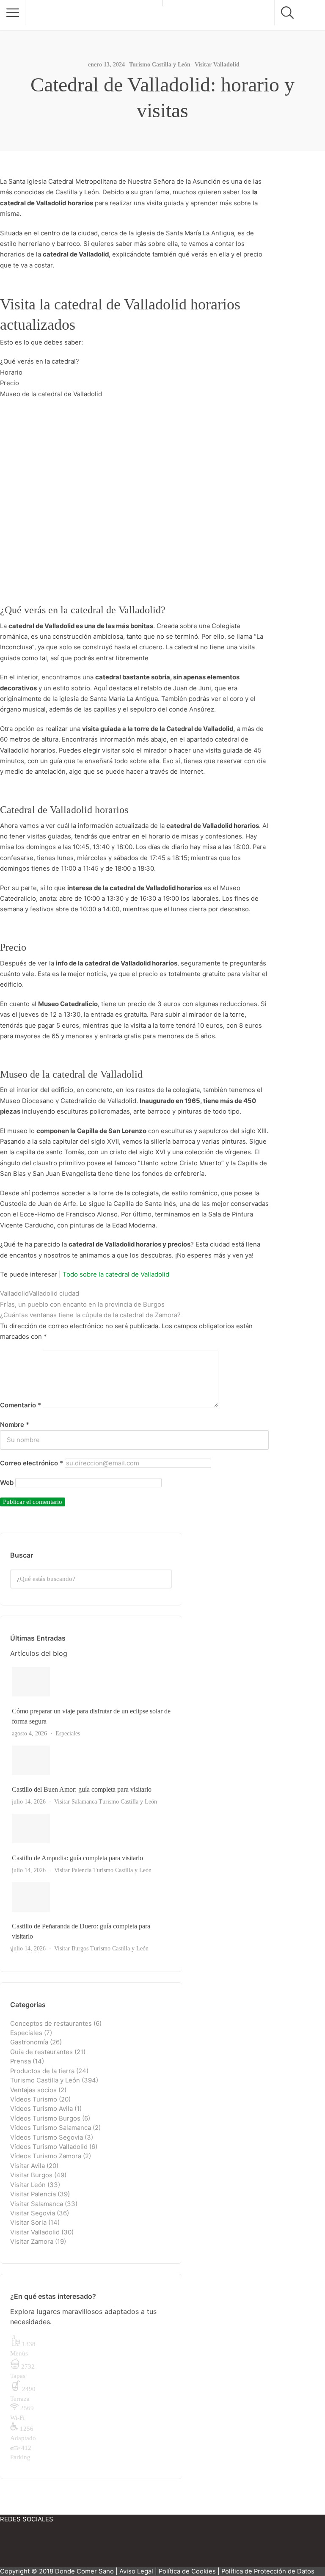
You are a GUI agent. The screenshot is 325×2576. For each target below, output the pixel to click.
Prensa (21, 2061)
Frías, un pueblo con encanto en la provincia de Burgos (82, 1305)
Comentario (21, 1405)
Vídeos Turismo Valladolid (49, 2147)
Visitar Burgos (71, 1949)
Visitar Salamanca (76, 1802)
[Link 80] (127, 2548)
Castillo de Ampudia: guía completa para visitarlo (77, 1858)
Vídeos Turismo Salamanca (51, 2128)
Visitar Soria (28, 2223)
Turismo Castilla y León (160, 65)
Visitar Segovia (33, 2213)
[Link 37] (92, 1829)
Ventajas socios (33, 2090)
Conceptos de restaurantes (51, 2024)
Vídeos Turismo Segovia (47, 2137)
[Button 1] (13, 13)
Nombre (15, 1425)
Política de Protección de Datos (268, 2571)
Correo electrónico (32, 1463)
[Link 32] (92, 1760)
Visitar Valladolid (217, 65)
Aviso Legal (136, 2571)
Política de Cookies (187, 2571)
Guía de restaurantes (41, 2052)
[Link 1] (94, 15)
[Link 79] (76, 2548)
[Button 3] (163, 1579)
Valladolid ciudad (54, 1294)
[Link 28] (92, 1682)
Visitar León (28, 2185)
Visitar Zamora (32, 2242)
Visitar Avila (28, 2166)
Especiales (68, 1733)
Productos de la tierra (42, 2071)
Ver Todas (25, 1950)
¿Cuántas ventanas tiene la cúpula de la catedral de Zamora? (90, 1315)
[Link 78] (25, 2548)
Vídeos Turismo (34, 2099)
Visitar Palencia (73, 1870)
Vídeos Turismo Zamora (46, 2156)
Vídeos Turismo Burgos (45, 2118)
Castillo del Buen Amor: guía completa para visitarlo (82, 1789)
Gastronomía (29, 2042)
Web (7, 1483)
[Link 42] (92, 1897)
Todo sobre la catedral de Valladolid (116, 1274)
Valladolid (14, 1294)
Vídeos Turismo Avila (41, 2109)
